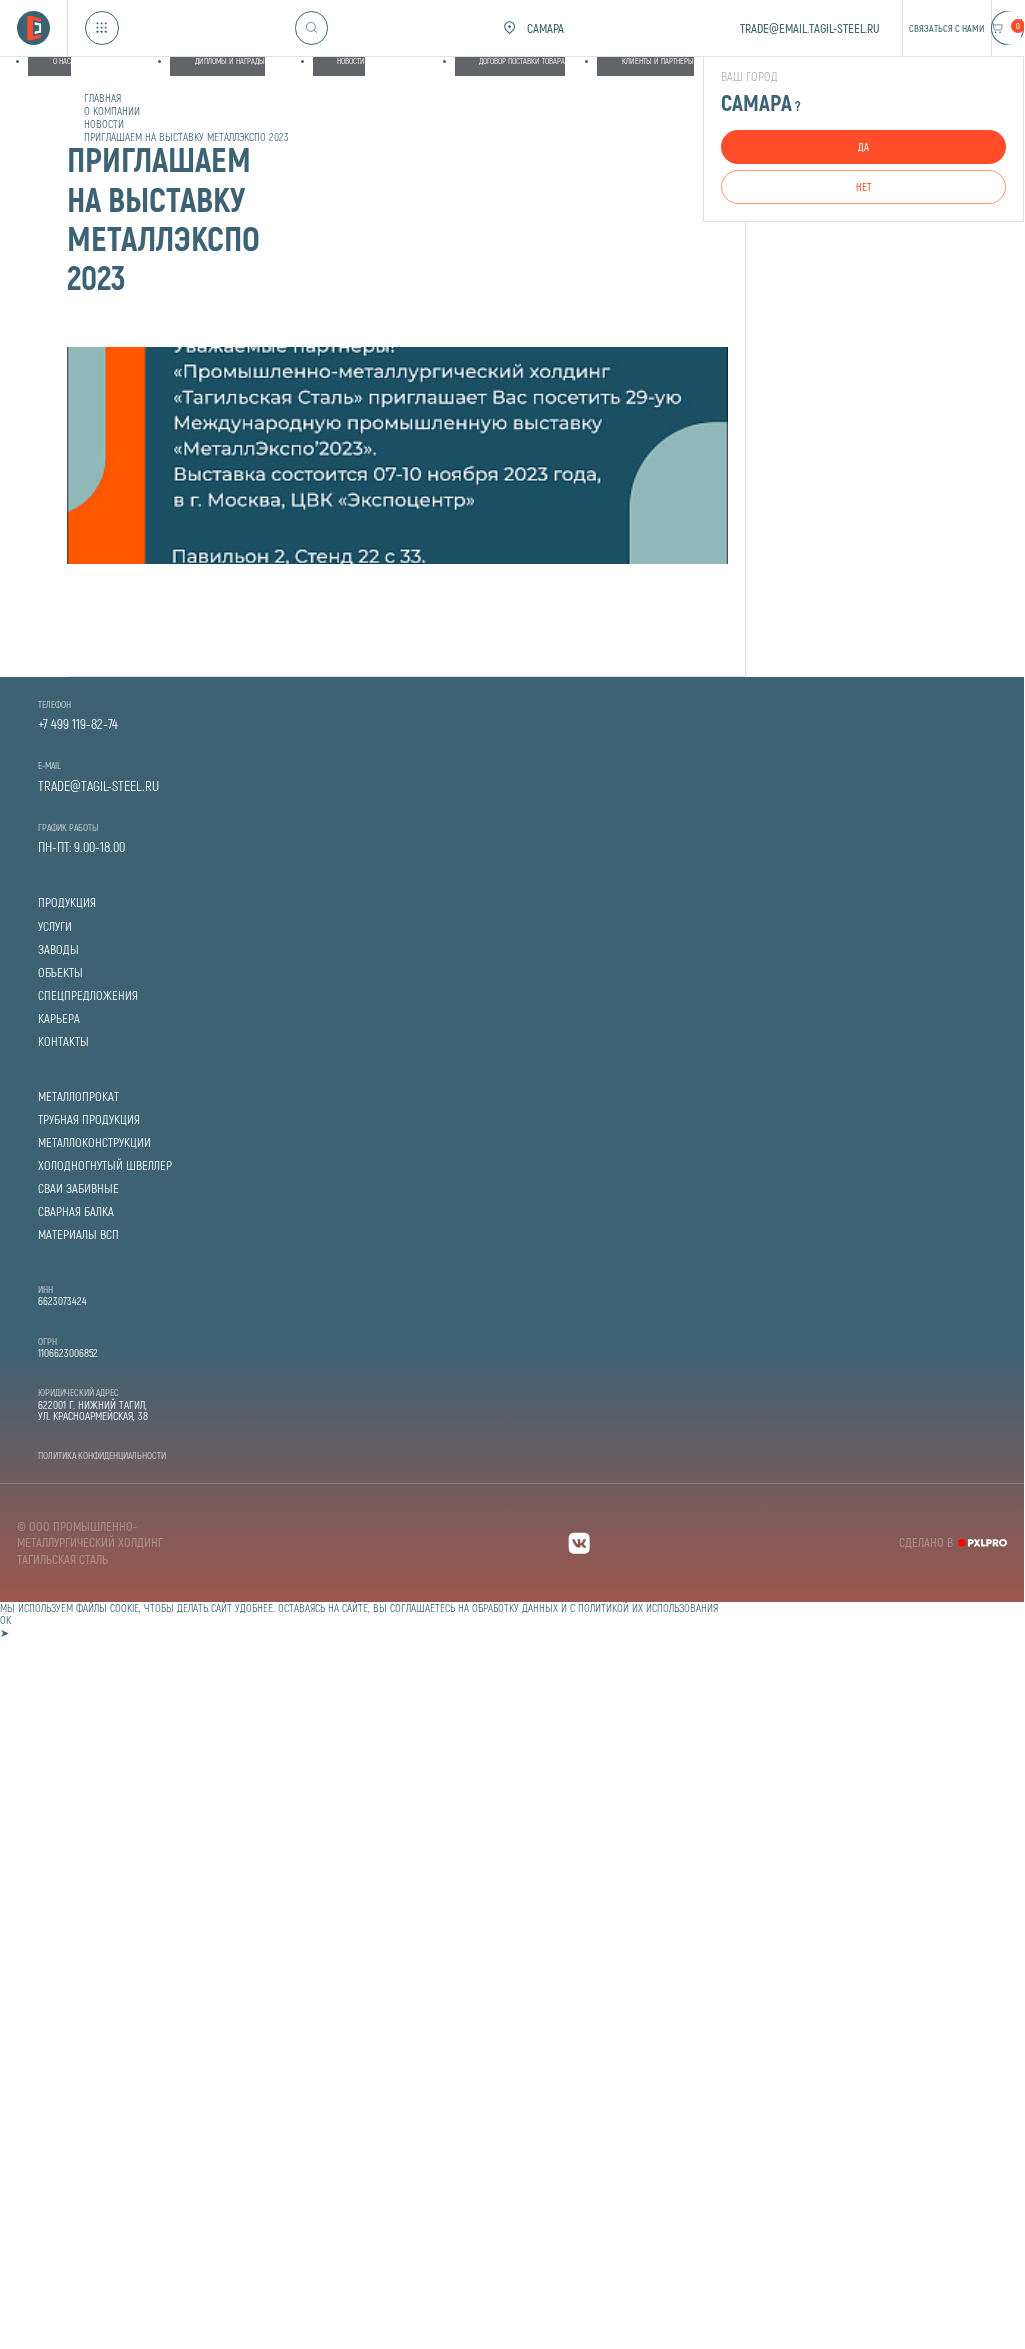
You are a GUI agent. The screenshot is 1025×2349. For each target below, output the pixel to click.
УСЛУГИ (55, 926)
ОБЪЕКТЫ (60, 972)
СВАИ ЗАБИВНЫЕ (78, 1188)
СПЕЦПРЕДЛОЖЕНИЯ (88, 995)
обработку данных (515, 1607)
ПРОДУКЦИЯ (67, 902)
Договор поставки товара (522, 61)
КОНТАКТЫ (63, 1041)
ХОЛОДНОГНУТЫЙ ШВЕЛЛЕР (105, 1165)
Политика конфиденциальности (102, 1455)
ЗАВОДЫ (58, 949)
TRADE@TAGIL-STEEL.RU (98, 786)
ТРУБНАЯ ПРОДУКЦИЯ (89, 1119)
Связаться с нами (946, 28)
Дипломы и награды (230, 61)
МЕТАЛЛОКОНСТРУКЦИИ (94, 1142)
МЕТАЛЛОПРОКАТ (78, 1096)
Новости (351, 61)
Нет (863, 186)
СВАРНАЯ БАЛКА (76, 1211)
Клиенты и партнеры (658, 61)
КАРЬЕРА (59, 1018)
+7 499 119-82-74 (78, 724)
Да (863, 146)
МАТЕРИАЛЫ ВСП (78, 1234)
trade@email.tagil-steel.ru (810, 28)
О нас (62, 61)
